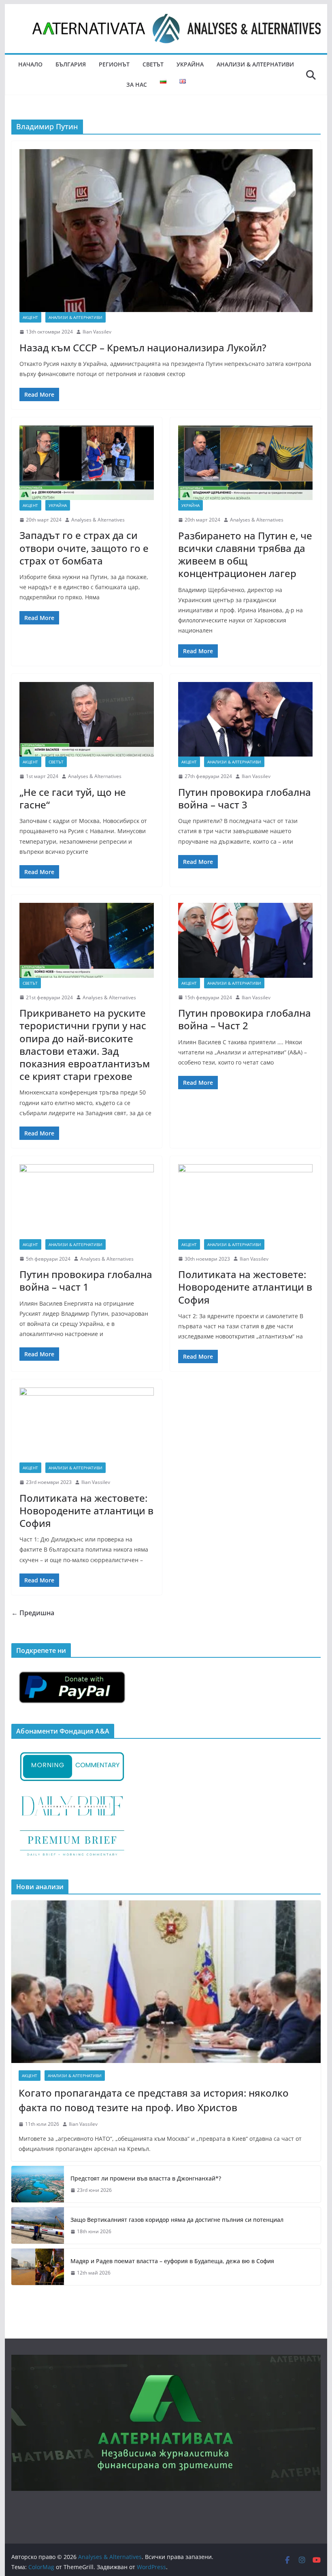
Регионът (114, 64)
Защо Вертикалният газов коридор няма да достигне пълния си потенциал (177, 2220)
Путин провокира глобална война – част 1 (86, 1281)
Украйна (190, 64)
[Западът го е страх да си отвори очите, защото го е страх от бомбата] (87, 463)
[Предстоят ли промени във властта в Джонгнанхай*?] (38, 2184)
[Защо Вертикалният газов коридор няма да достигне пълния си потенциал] (38, 2225)
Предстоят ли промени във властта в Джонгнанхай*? (146, 2178)
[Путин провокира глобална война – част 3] (245, 719)
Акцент (30, 317)
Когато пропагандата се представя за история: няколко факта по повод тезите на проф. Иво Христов (154, 2100)
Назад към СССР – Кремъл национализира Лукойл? (143, 347)
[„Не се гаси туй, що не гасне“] (87, 719)
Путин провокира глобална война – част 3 (245, 798)
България (71, 64)
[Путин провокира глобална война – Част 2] (245, 940)
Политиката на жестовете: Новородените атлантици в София (245, 1287)
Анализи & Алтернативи (255, 64)
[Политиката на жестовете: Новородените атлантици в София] (245, 1202)
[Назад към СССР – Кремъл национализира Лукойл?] (166, 231)
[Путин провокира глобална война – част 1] (87, 1202)
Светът (153, 64)
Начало (30, 64)
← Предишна (33, 1613)
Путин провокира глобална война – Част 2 (245, 1019)
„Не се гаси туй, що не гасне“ (73, 798)
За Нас (137, 84)
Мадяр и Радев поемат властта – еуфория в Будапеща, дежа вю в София (172, 2261)
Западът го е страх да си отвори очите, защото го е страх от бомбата (84, 548)
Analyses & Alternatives (98, 520)
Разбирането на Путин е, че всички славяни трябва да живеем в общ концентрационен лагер (245, 555)
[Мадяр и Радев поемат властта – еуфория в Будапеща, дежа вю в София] (38, 2267)
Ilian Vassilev (97, 332)
